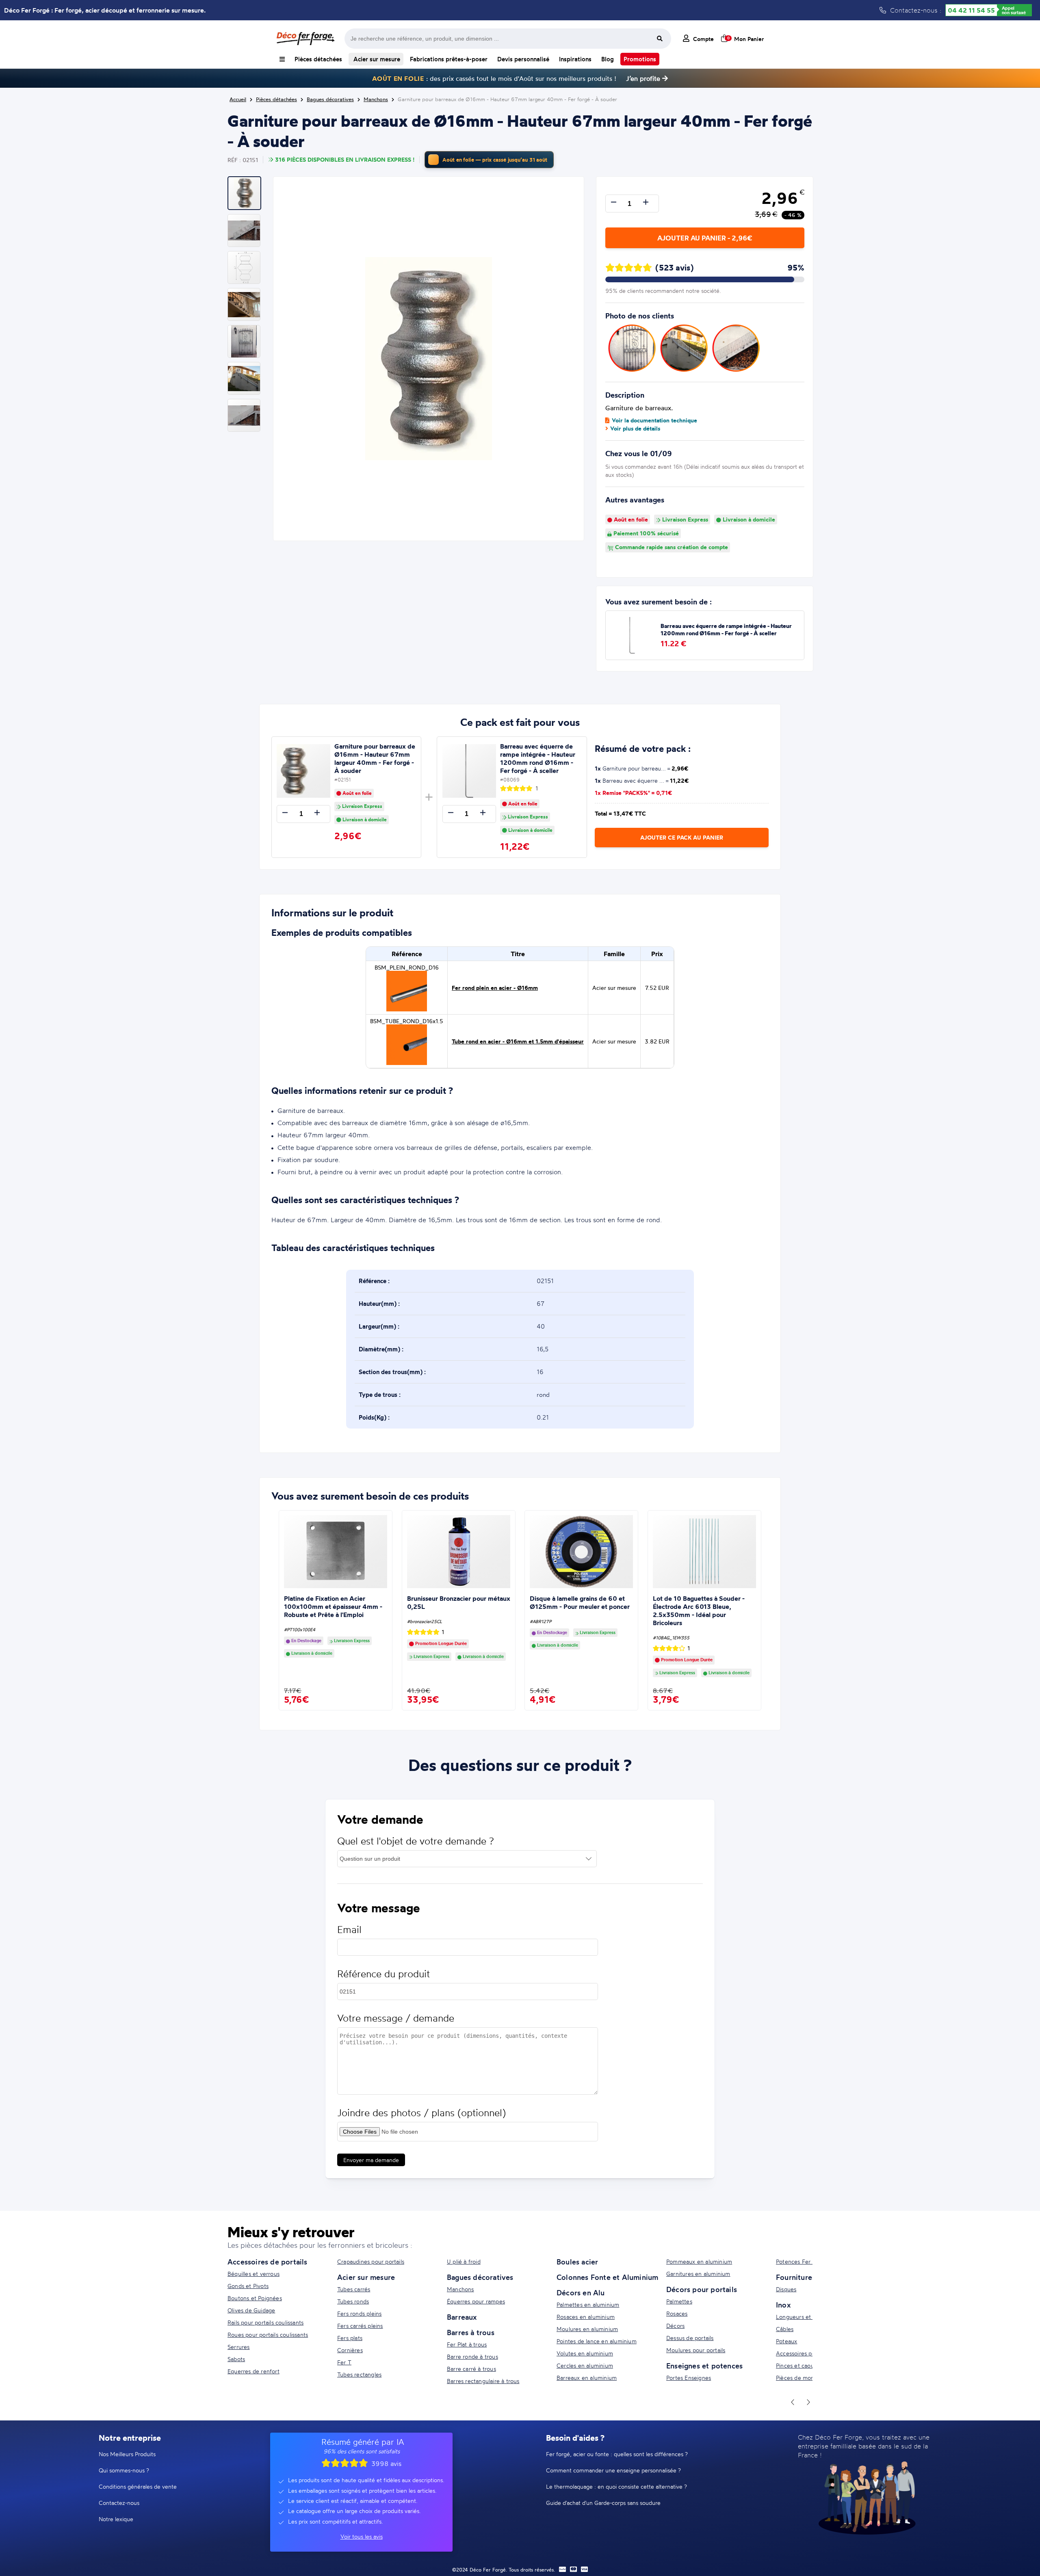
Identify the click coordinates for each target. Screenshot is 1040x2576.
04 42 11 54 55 (971, 10)
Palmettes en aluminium (588, 2304)
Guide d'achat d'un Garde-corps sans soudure (603, 2503)
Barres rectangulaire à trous (483, 2381)
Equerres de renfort (253, 2371)
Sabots (236, 2359)
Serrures (239, 2347)
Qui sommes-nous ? (124, 2470)
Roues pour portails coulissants (268, 2335)
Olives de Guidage (251, 2310)
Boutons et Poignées (255, 2298)
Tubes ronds (353, 2301)
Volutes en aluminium (585, 2353)
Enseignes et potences (704, 2366)
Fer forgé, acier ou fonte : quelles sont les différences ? (617, 2454)
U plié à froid (464, 2261)
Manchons (460, 2289)
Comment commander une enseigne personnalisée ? (613, 2470)
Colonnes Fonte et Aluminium (607, 2277)
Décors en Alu (581, 2292)
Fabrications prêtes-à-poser (449, 59)
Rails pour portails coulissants (265, 2322)
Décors (675, 2326)
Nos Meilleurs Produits (127, 2454)
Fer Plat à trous (467, 2344)
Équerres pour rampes (476, 2301)
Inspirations (575, 59)
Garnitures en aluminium (698, 2274)
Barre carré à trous (471, 2369)
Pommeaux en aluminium (699, 2261)
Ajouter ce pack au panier (682, 838)
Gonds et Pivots (248, 2286)
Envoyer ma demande (371, 2160)
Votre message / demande (396, 2018)
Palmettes (679, 2301)
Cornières (350, 2350)
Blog (608, 59)
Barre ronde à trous (472, 2356)
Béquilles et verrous (253, 2274)
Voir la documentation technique (654, 420)
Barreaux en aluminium (587, 2378)
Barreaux (462, 2317)
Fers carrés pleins (360, 2326)
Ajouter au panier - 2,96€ (705, 238)
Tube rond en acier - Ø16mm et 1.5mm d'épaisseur (518, 1041)
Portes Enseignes (689, 2378)
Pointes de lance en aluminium (597, 2341)
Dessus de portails (690, 2338)
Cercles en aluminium (585, 2365)
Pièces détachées (318, 59)
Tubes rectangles (359, 2374)
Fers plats (350, 2338)
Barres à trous (471, 2332)
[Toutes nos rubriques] (282, 59)
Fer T (344, 2362)
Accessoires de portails (268, 2262)
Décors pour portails (702, 2289)
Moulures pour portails (696, 2350)
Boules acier (577, 2262)
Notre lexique (116, 2519)
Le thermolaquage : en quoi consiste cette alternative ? (616, 2486)
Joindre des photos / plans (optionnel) (421, 2113)
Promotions (640, 59)
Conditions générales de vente (138, 2486)
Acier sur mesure (376, 59)
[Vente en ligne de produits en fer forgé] (305, 39)
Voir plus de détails (635, 429)
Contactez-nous (119, 2503)
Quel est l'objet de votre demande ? (416, 1841)
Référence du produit (383, 1974)
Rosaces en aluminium (586, 2317)
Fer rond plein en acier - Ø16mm (495, 988)
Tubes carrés (354, 2289)
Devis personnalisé (523, 59)
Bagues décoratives (480, 2277)
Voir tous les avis (362, 2536)
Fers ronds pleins (359, 2313)
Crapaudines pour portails (371, 2261)
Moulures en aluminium (587, 2329)
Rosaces (677, 2313)
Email (349, 1930)
